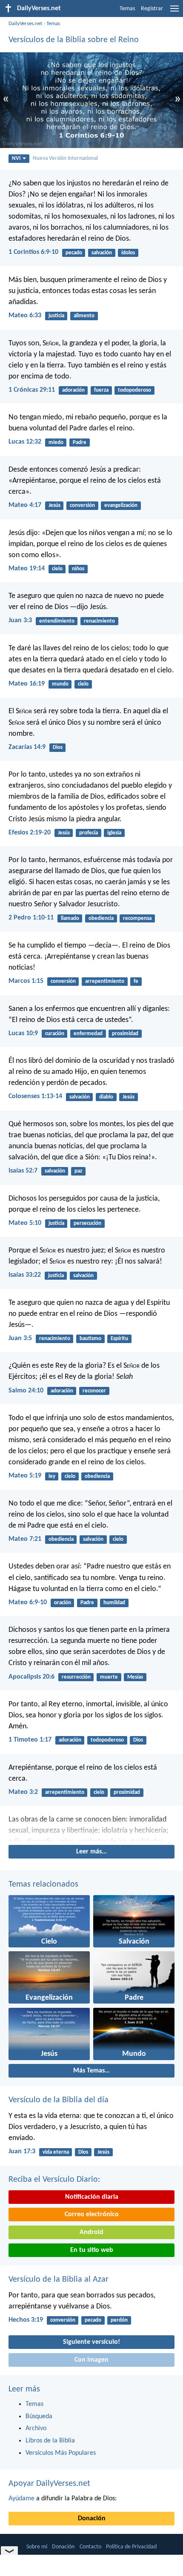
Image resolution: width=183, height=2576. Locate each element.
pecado (74, 253)
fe (136, 981)
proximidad (125, 1034)
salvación (102, 253)
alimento (84, 316)
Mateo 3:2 (23, 1792)
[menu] (174, 12)
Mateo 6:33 (25, 316)
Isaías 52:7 (23, 1171)
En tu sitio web (92, 2250)
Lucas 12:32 (25, 442)
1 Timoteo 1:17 (30, 1740)
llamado (70, 918)
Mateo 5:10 (25, 1223)
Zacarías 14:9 (27, 747)
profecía (89, 833)
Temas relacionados (43, 1884)
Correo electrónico (92, 2215)
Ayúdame (21, 2499)
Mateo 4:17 (25, 505)
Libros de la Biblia (50, 2441)
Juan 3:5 (20, 1338)
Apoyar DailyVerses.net (49, 2484)
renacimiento (99, 621)
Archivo (36, 2428)
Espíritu (119, 1339)
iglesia (114, 833)
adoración (73, 390)
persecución (87, 1223)
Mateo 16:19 (27, 684)
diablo (106, 1097)
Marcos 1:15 (26, 981)
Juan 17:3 (22, 2152)
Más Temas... (91, 2071)
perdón (119, 2320)
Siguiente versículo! (91, 2342)
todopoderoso (134, 390)
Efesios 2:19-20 (30, 833)
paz (78, 1171)
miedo (56, 443)
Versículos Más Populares (61, 2453)
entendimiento (57, 621)
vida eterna (56, 2152)
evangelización (121, 505)
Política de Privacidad (131, 2547)
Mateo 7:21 (25, 1539)
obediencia (101, 918)
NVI (16, 158)
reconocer (94, 1391)
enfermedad (88, 1034)
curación (55, 1034)
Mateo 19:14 (27, 569)
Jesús (54, 505)
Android (91, 2232)
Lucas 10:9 (23, 1033)
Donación (92, 2519)
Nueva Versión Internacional (65, 158)
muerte (109, 1677)
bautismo (90, 1339)
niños (78, 569)
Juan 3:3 (20, 621)
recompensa (137, 918)
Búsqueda (39, 2417)
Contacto (90, 2547)
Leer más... (91, 1852)
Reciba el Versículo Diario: (54, 2180)
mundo (60, 684)
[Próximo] (91, 1829)
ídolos (128, 253)
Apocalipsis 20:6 (31, 1677)
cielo (57, 569)
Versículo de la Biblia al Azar (59, 2280)
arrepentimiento (105, 981)
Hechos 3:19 (26, 2320)
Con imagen (91, 2360)
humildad (114, 1603)
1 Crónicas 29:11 (32, 390)
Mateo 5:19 (25, 1476)
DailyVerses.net (25, 24)
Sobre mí (37, 2547)
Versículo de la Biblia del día (59, 2100)
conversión (82, 505)
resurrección (76, 1677)
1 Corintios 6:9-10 (33, 252)
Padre (80, 443)
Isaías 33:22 (25, 1275)
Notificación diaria (92, 2197)
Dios (58, 747)
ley (52, 1476)
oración (63, 1603)
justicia (56, 316)
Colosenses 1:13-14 (35, 1096)
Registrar (152, 9)
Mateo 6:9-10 (28, 1603)
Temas (127, 9)
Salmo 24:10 (26, 1391)
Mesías (135, 1677)
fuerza (101, 390)
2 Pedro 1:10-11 (31, 918)
